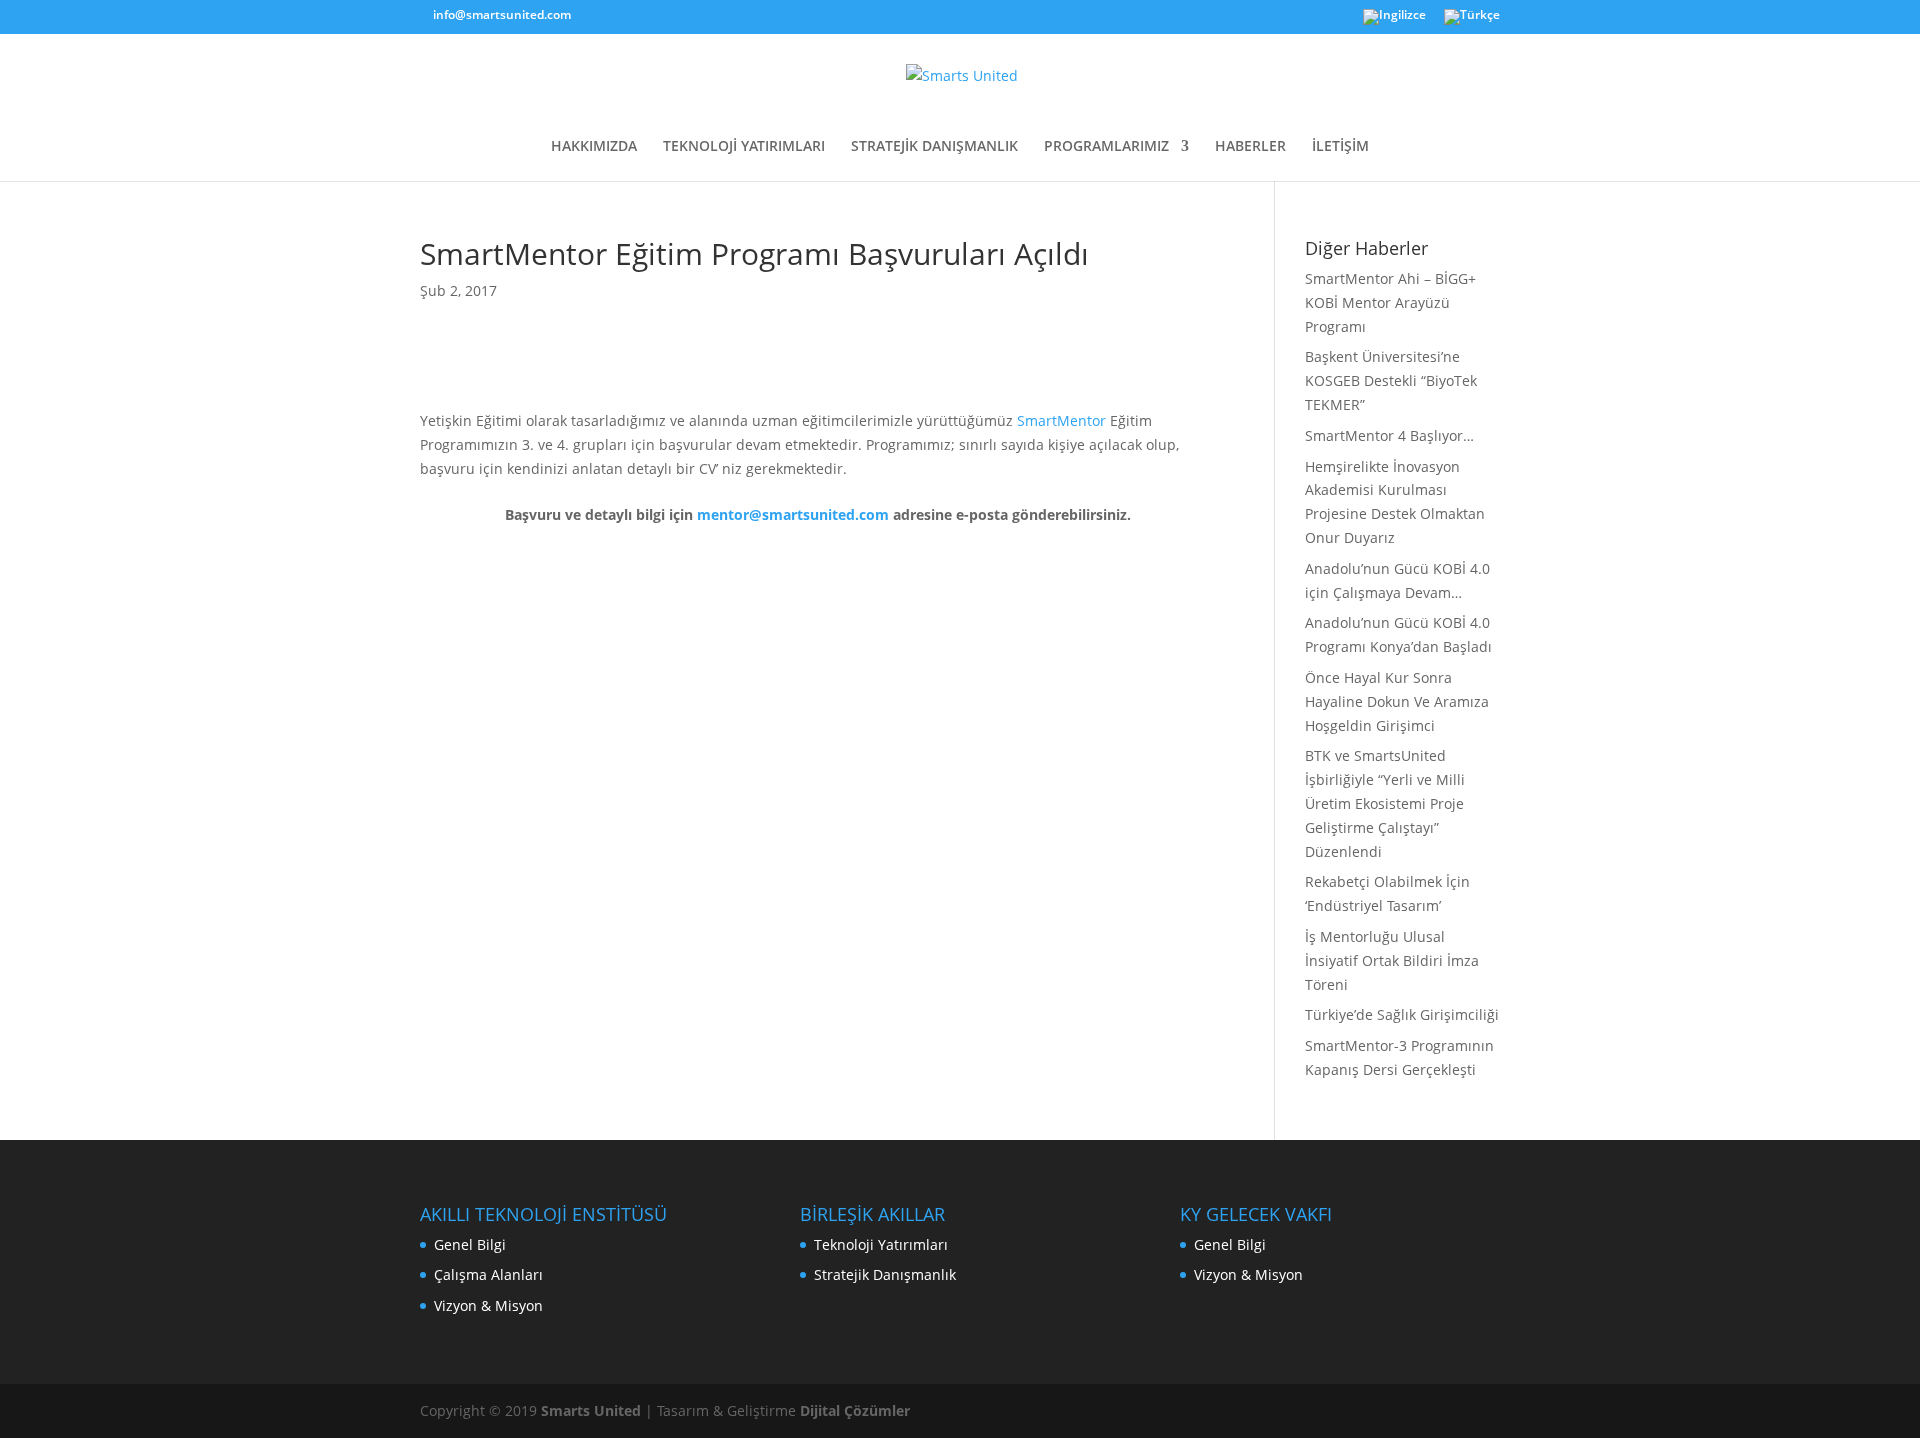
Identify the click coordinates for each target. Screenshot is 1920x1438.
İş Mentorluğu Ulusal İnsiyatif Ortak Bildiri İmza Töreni (1392, 960)
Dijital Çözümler (855, 1410)
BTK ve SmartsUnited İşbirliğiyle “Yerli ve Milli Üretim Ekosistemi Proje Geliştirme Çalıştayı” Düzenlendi (1385, 803)
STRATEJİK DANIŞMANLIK (934, 147)
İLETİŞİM (1340, 147)
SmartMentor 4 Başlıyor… (1389, 435)
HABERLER (1250, 147)
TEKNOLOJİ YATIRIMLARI (744, 147)
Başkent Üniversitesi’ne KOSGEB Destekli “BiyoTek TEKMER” (1391, 380)
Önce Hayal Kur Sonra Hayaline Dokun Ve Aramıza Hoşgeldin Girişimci (1397, 701)
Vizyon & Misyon (488, 1305)
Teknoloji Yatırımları (881, 1244)
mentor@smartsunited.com (793, 514)
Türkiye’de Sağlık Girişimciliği (1402, 1014)
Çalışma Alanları (488, 1274)
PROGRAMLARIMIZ (1106, 147)
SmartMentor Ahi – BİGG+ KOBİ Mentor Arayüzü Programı (1390, 302)
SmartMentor (1061, 420)
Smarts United (591, 1410)
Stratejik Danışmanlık (885, 1274)
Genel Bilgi (470, 1244)
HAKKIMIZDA (594, 147)
